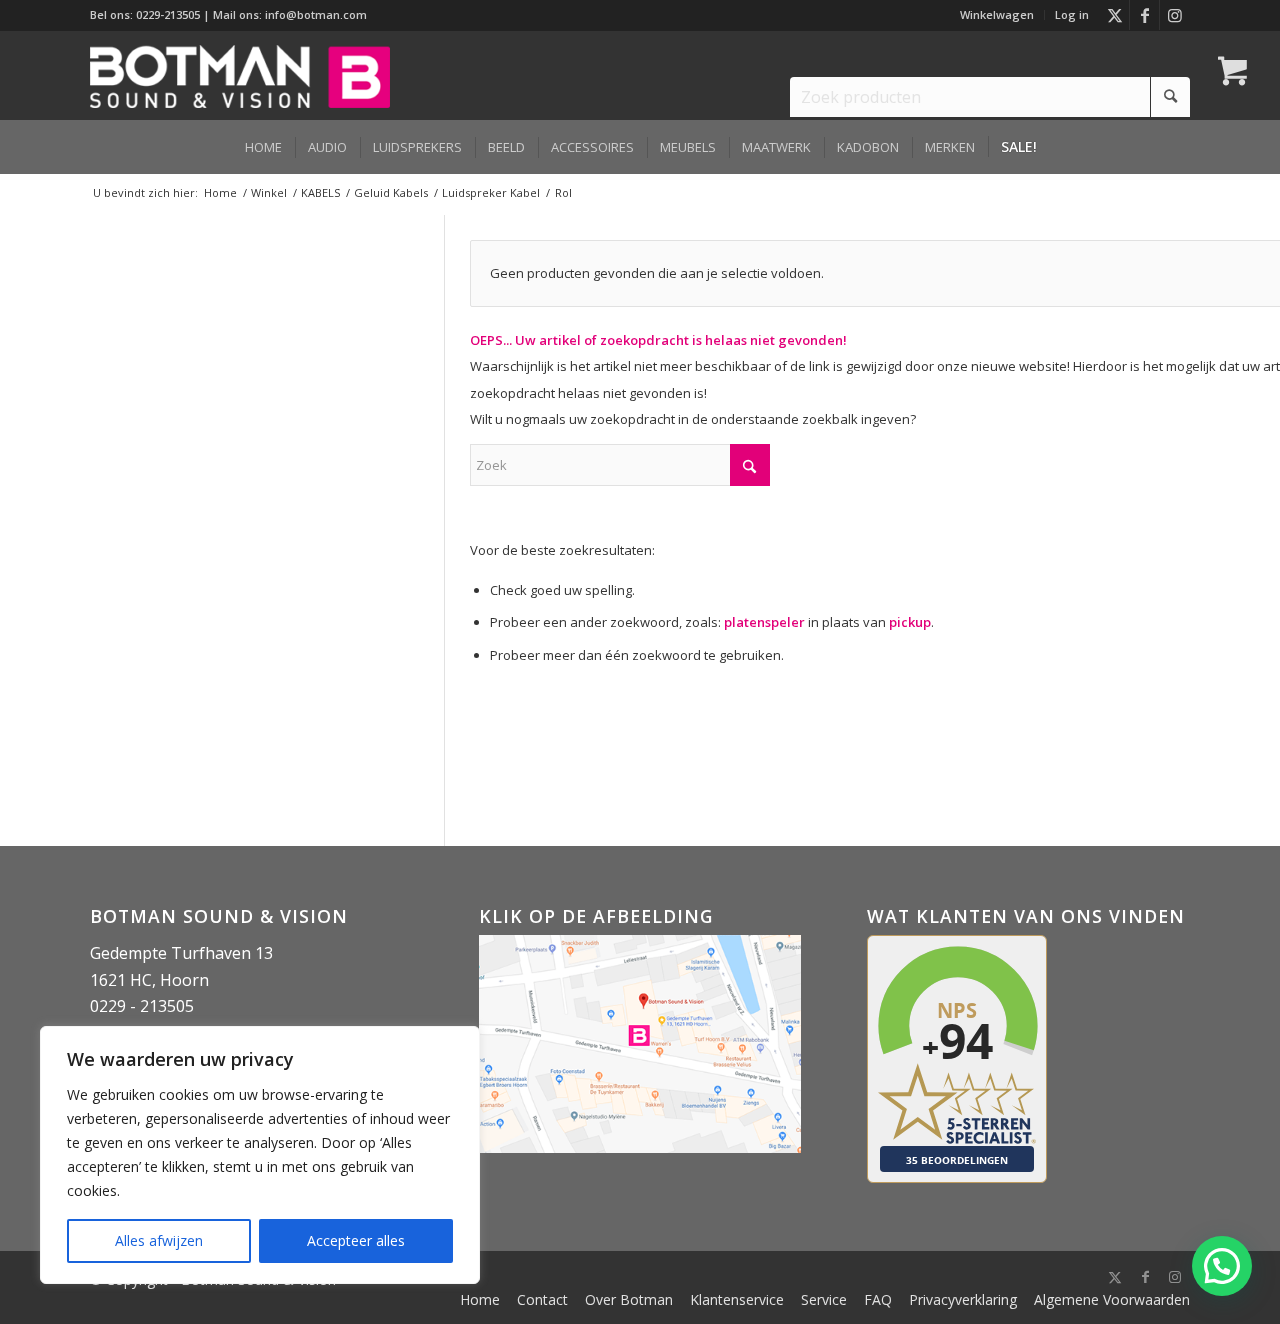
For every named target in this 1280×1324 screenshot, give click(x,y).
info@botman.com (316, 14)
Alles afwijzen (159, 1240)
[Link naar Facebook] (1144, 15)
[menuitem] (997, 15)
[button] (1222, 1266)
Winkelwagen (997, 14)
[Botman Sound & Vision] (240, 75)
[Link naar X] (1114, 15)
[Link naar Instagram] (1175, 15)
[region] (260, 1155)
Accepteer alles (356, 1240)
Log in (1072, 14)
